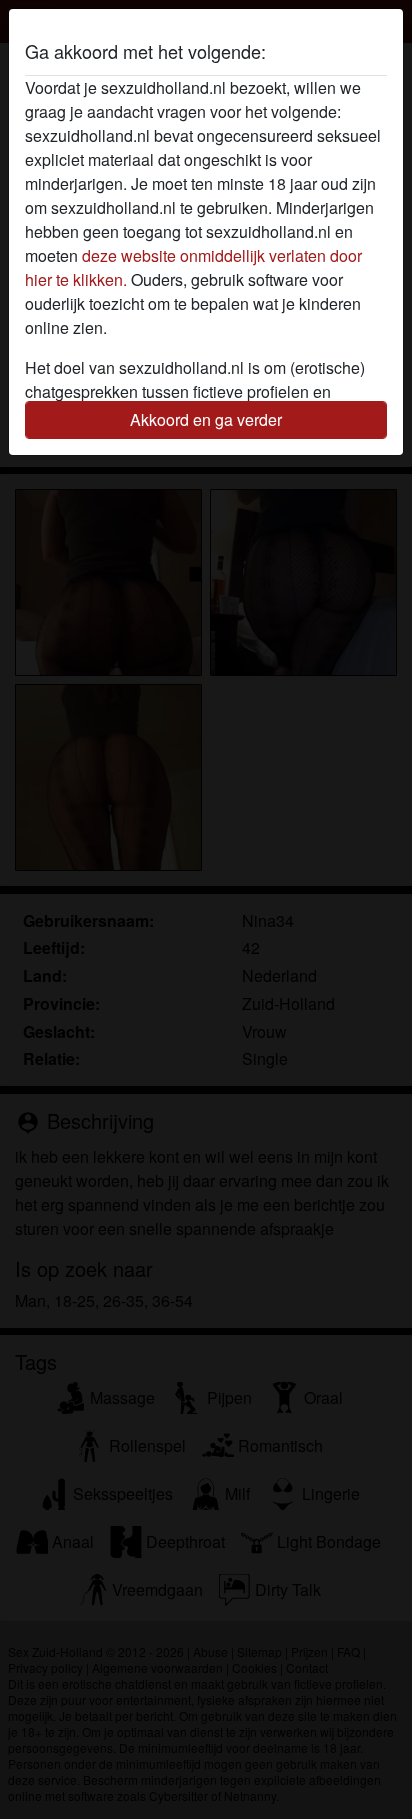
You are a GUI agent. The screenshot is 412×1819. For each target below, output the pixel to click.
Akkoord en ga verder (206, 419)
